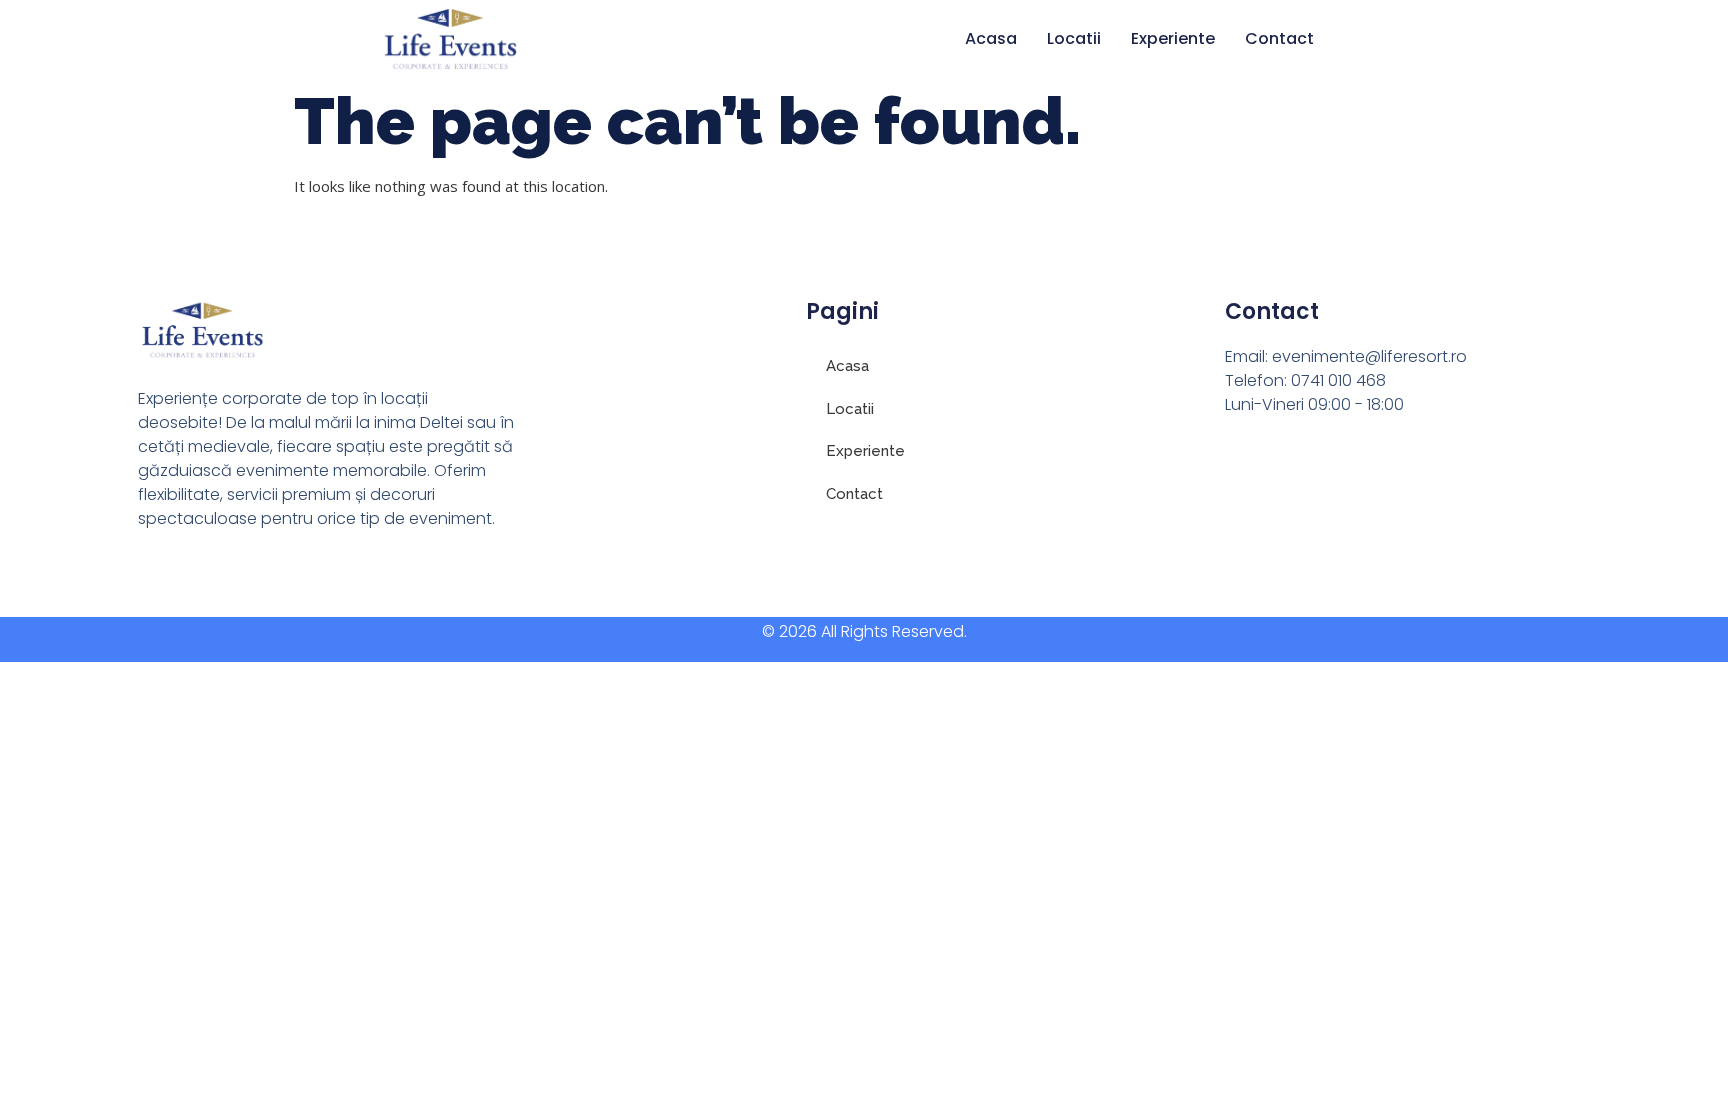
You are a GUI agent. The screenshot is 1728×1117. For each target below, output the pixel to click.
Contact (1279, 38)
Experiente (1173, 38)
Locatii (1074, 38)
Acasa (991, 38)
